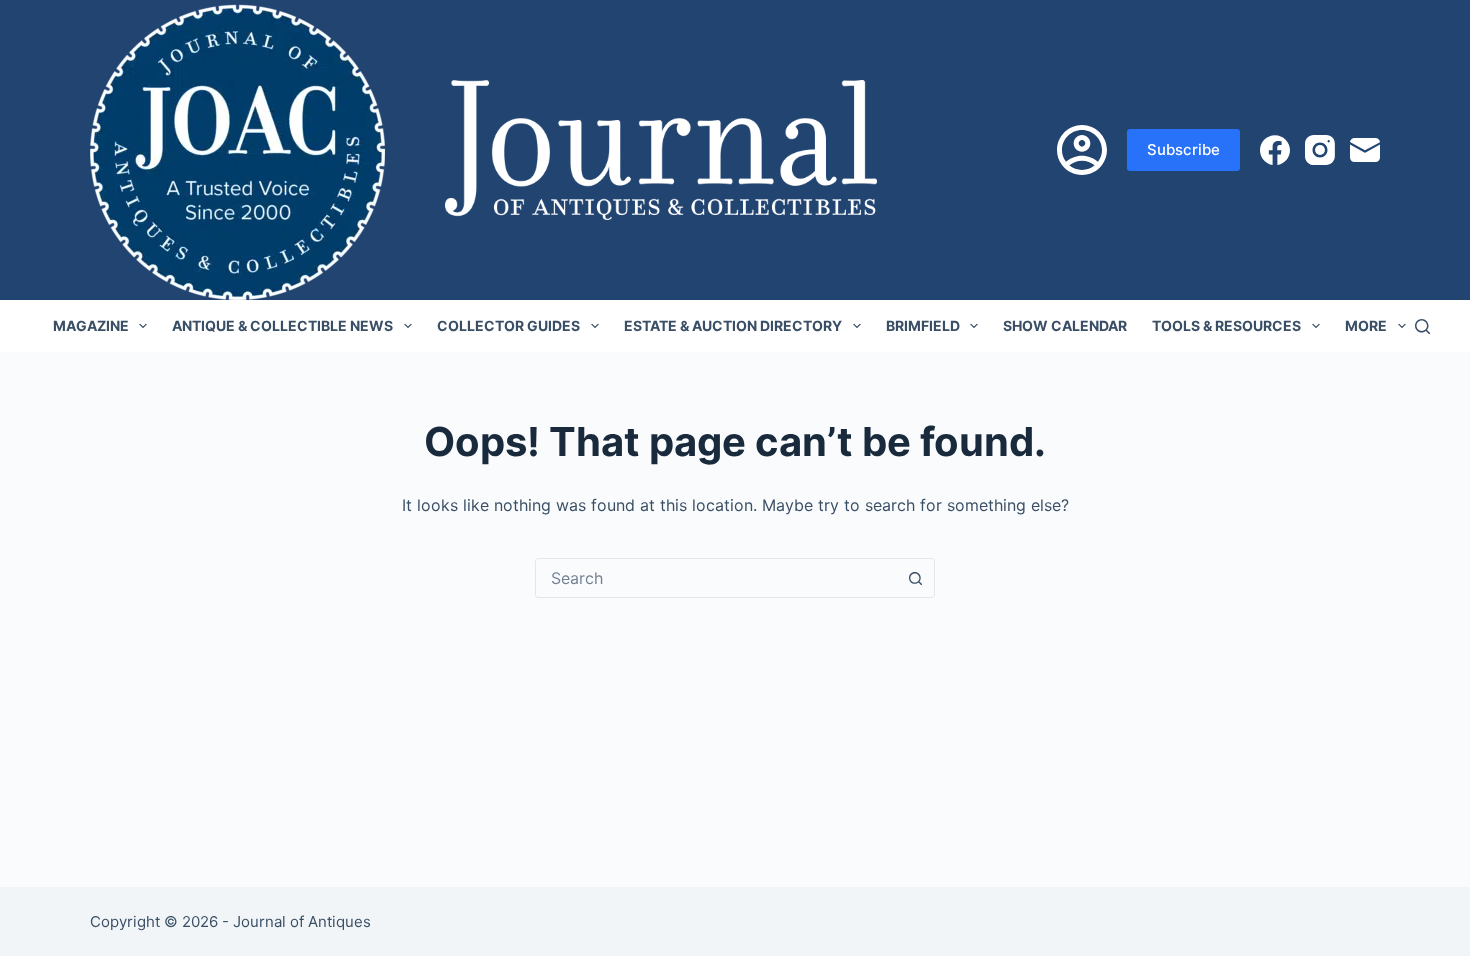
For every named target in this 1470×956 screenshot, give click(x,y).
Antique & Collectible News (282, 325)
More (1366, 325)
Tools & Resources (1226, 325)
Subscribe (1183, 149)
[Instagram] (1320, 150)
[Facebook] (1275, 150)
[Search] (1422, 326)
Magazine (91, 325)
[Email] (1365, 150)
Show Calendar (1065, 325)
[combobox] (716, 578)
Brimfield (923, 325)
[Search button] (915, 578)
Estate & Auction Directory (733, 325)
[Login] (1082, 150)
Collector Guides (508, 325)
